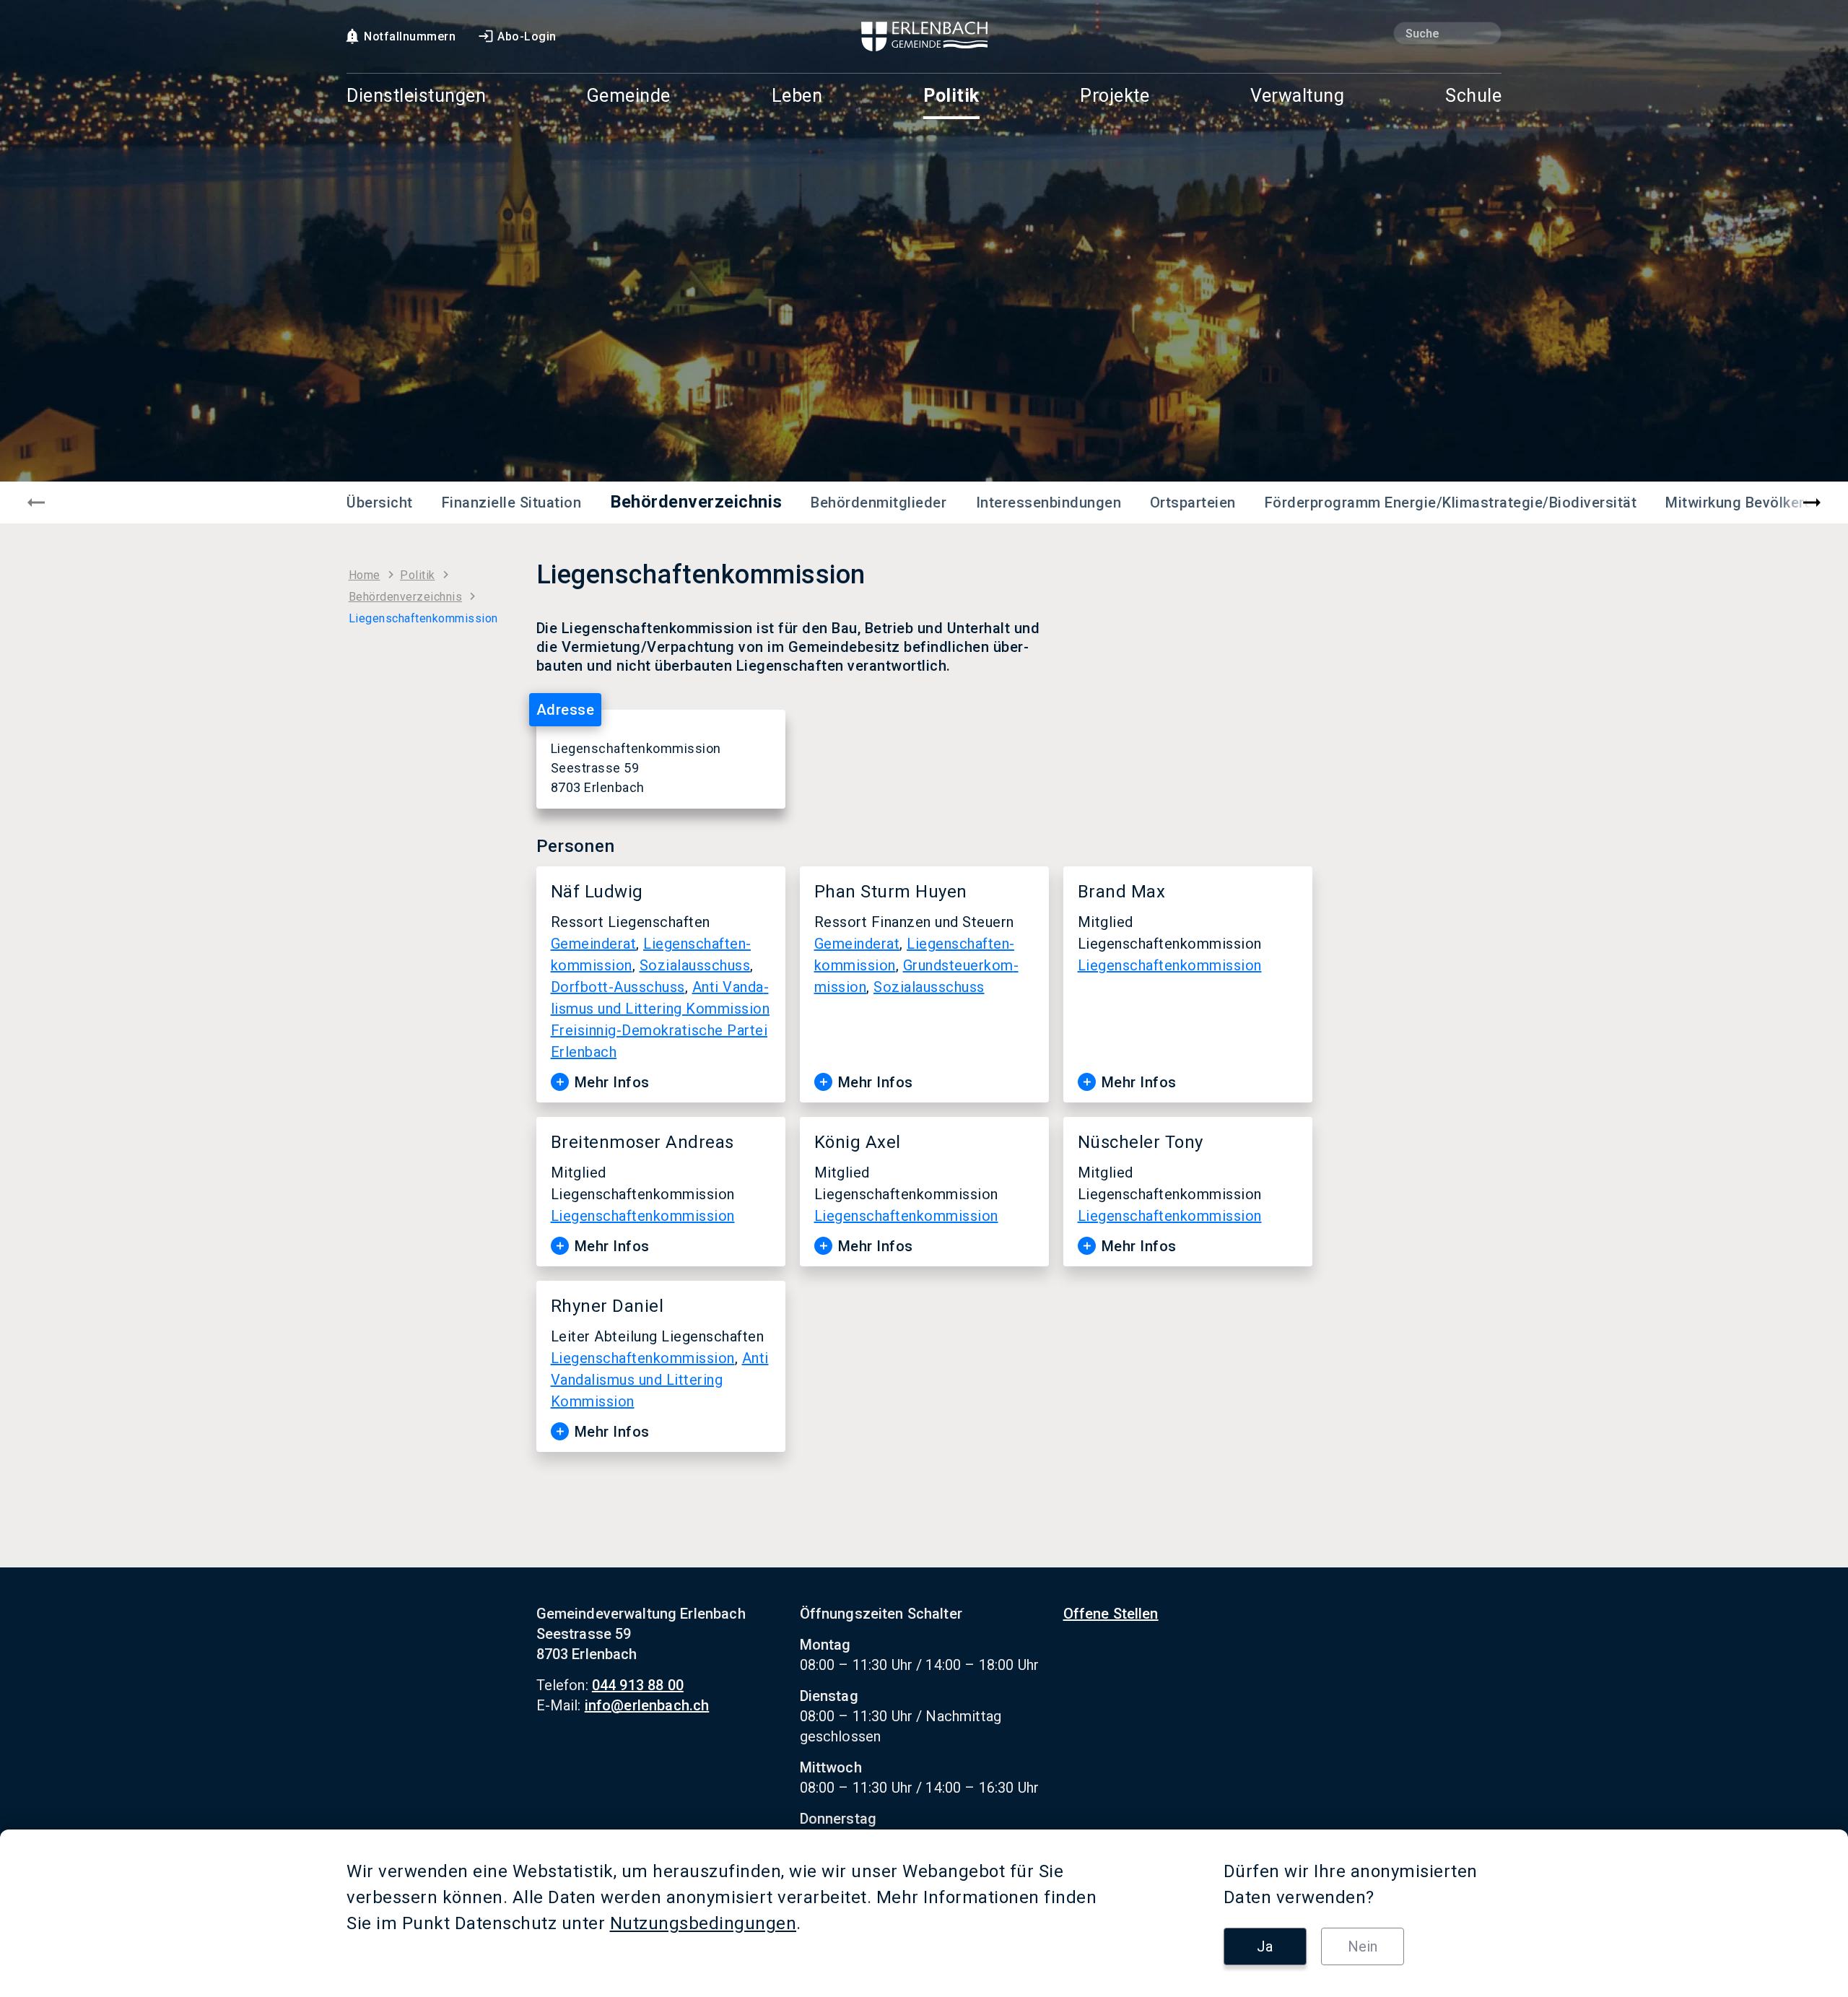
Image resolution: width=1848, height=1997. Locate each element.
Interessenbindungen (1049, 502)
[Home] (924, 36)
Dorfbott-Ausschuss (618, 987)
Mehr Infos (612, 1082)
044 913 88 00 (638, 1685)
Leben (797, 96)
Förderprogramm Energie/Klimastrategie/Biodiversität (1451, 502)
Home (365, 575)
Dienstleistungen (416, 96)
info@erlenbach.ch (647, 1705)
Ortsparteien (1193, 502)
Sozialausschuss (695, 965)
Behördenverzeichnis (696, 502)
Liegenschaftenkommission (1170, 965)
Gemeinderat (594, 944)
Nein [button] (1363, 1946)
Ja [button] (1265, 1946)
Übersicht (380, 502)
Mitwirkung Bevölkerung (1748, 502)
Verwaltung (1297, 96)
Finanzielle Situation (512, 502)
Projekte (1115, 96)
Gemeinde (629, 96)
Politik (951, 96)
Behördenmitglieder (879, 502)
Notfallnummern (410, 36)
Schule (1473, 96)
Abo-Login (527, 36)
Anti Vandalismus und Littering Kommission (660, 1380)
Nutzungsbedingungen (703, 1923)
